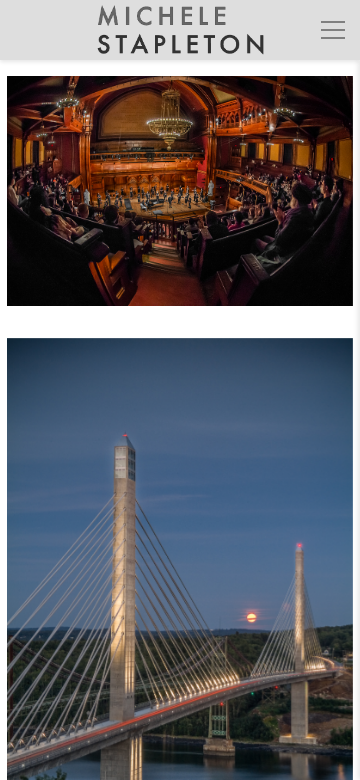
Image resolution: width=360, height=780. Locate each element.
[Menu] (333, 30)
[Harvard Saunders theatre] (180, 203)
